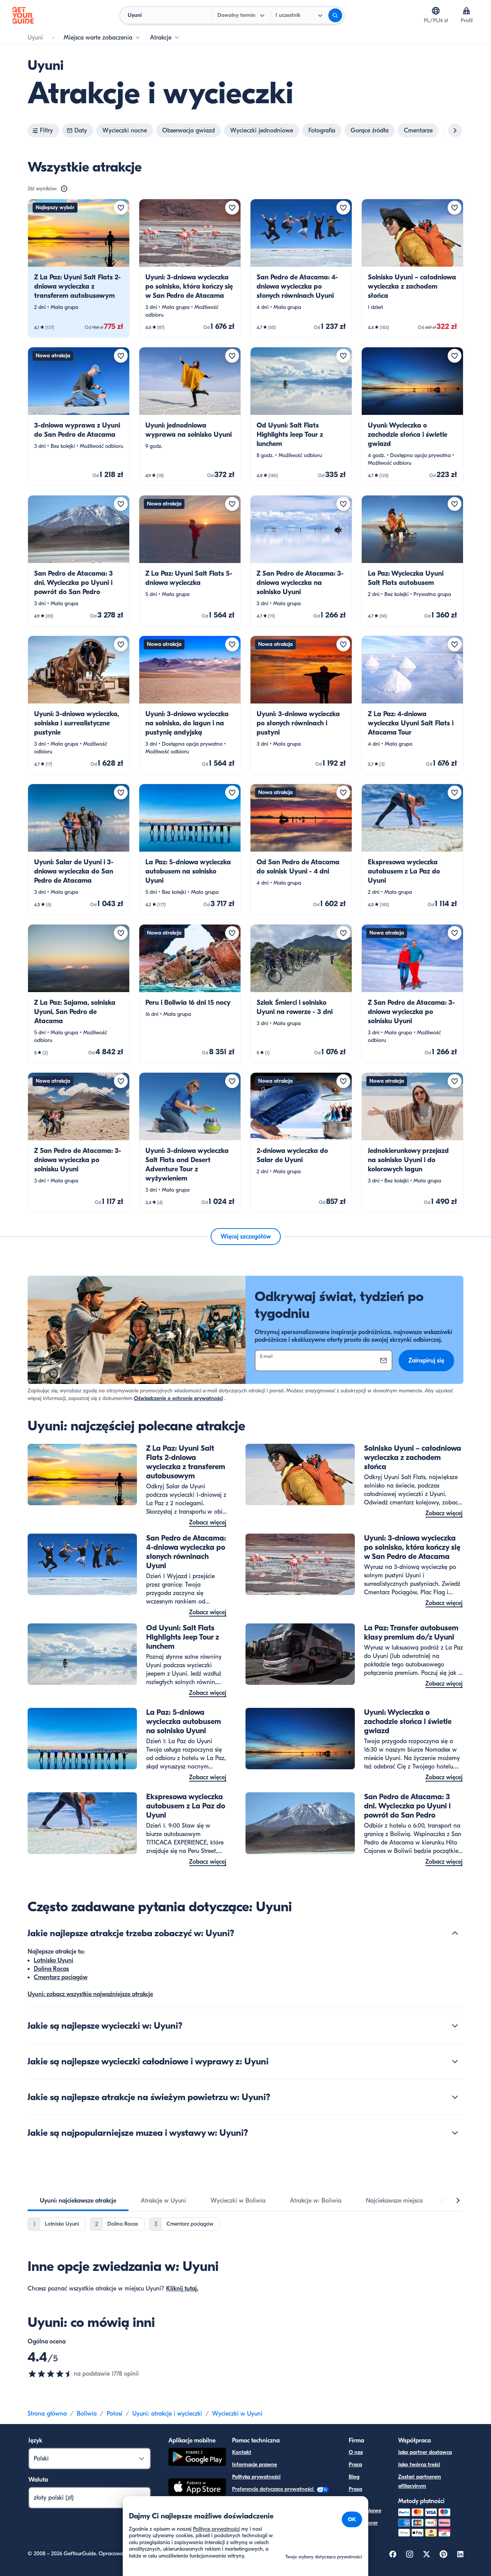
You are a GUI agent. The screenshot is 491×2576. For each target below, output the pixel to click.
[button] (79, 268)
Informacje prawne (255, 2465)
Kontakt (242, 2452)
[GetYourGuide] (23, 15)
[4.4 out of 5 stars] (51, 2374)
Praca (355, 2465)
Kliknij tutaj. (182, 2289)
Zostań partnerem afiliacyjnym (420, 2481)
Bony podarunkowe (365, 2506)
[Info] (64, 189)
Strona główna (47, 2414)
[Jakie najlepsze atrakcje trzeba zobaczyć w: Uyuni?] (455, 1933)
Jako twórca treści (419, 2465)
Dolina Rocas (51, 1969)
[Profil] (466, 11)
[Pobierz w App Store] (197, 2488)
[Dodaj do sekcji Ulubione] (121, 208)
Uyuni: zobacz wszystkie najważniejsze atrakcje (90, 1994)
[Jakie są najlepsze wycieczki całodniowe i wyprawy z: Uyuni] (455, 2061)
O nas (356, 2452)
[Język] (436, 11)
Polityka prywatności (256, 2477)
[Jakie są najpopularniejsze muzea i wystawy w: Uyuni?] (455, 2133)
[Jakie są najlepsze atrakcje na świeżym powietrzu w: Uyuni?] (455, 2097)
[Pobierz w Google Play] (197, 2458)
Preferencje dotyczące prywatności (274, 2489)
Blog (354, 2477)
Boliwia (87, 2414)
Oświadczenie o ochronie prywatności (178, 1398)
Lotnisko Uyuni (54, 1960)
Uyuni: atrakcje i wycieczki (167, 2414)
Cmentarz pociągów (61, 1977)
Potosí (115, 2414)
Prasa (355, 2489)
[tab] (78, 2201)
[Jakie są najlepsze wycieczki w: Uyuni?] (455, 2026)
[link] (79, 268)
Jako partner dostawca (425, 2452)
